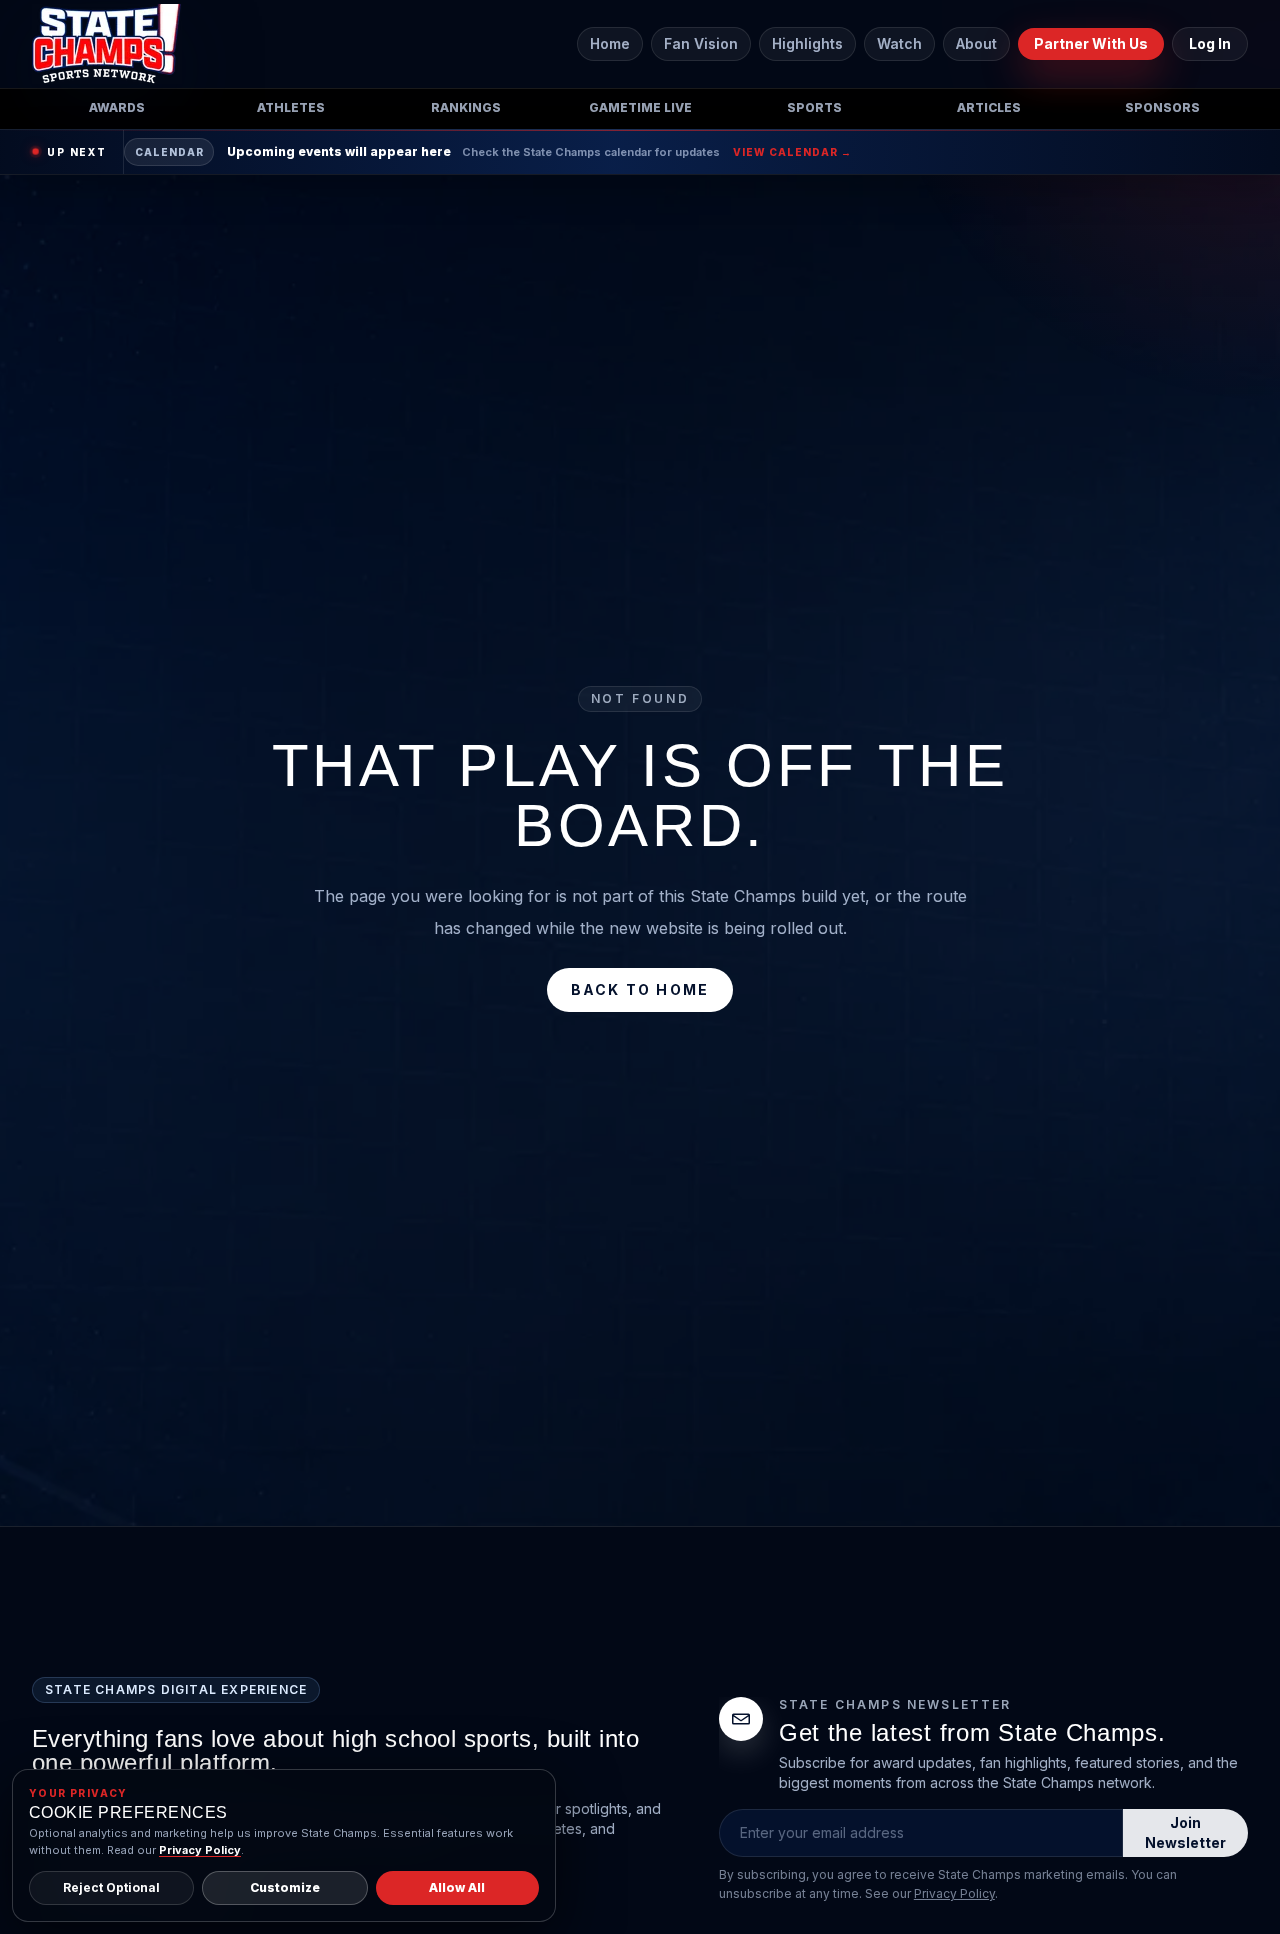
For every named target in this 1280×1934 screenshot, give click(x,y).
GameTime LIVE (640, 107)
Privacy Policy (954, 1893)
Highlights (807, 43)
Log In (1210, 43)
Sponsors (1162, 107)
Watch (899, 43)
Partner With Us (1091, 43)
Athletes (291, 107)
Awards (117, 107)
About (976, 43)
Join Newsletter (1185, 1832)
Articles (989, 107)
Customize (285, 1887)
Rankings (466, 107)
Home (610, 43)
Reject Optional (111, 1887)
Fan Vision (701, 43)
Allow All (457, 1887)
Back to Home (640, 989)
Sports (814, 107)
